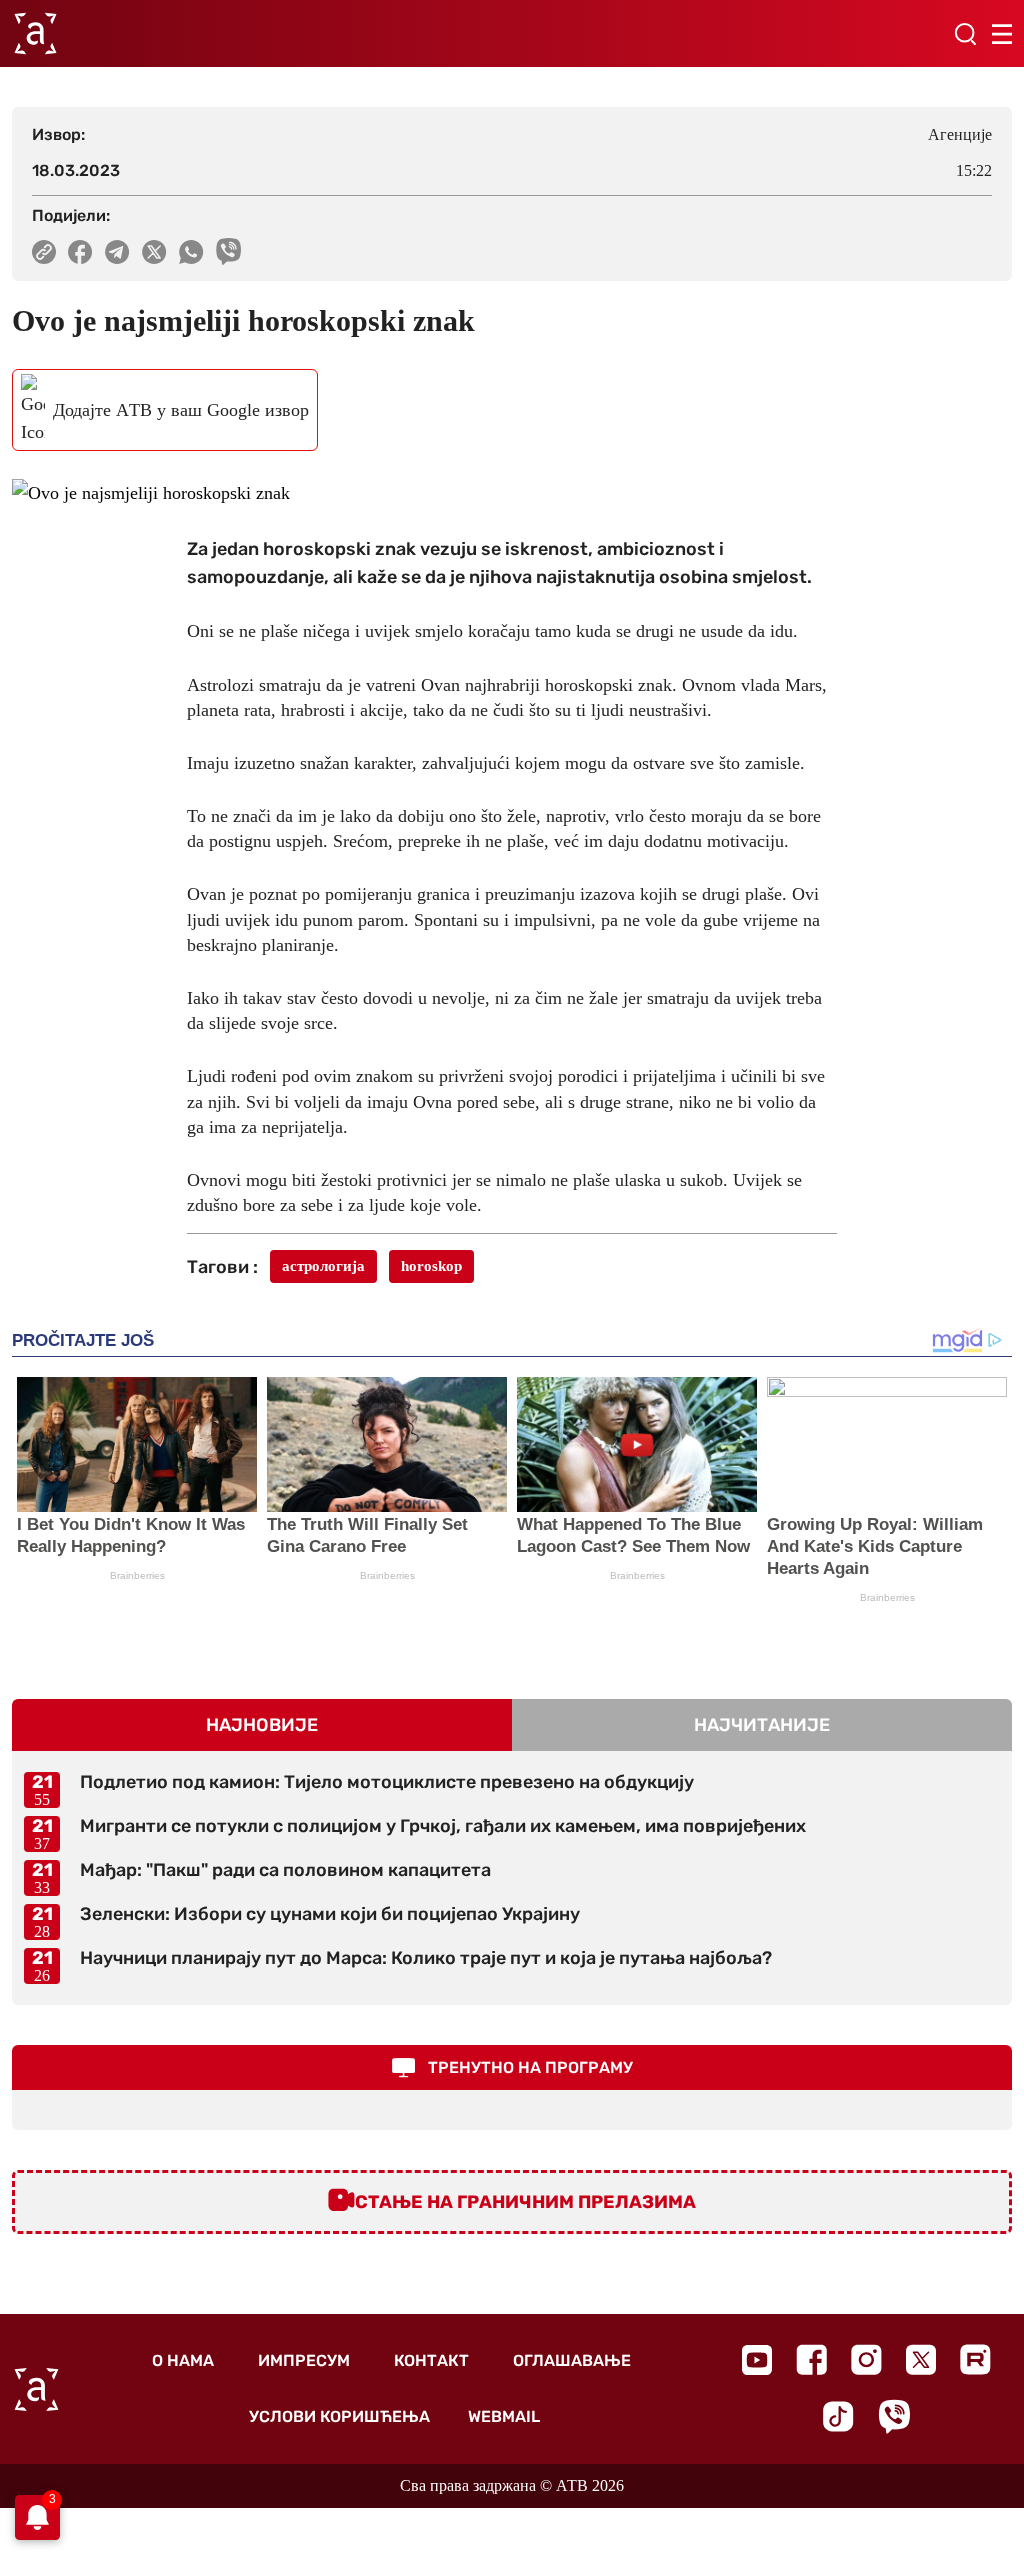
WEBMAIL (504, 2416)
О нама (183, 2360)
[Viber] (894, 2416)
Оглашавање (572, 2360)
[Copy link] (44, 252)
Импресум (304, 2360)
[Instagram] (866, 2359)
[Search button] (965, 34)
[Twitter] (921, 2359)
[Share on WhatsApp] (191, 252)
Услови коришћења (339, 2416)
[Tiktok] (838, 2416)
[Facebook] (811, 2359)
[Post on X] (154, 252)
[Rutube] (975, 2359)
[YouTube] (757, 2360)
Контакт (431, 2360)
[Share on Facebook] (80, 252)
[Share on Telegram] (117, 252)
